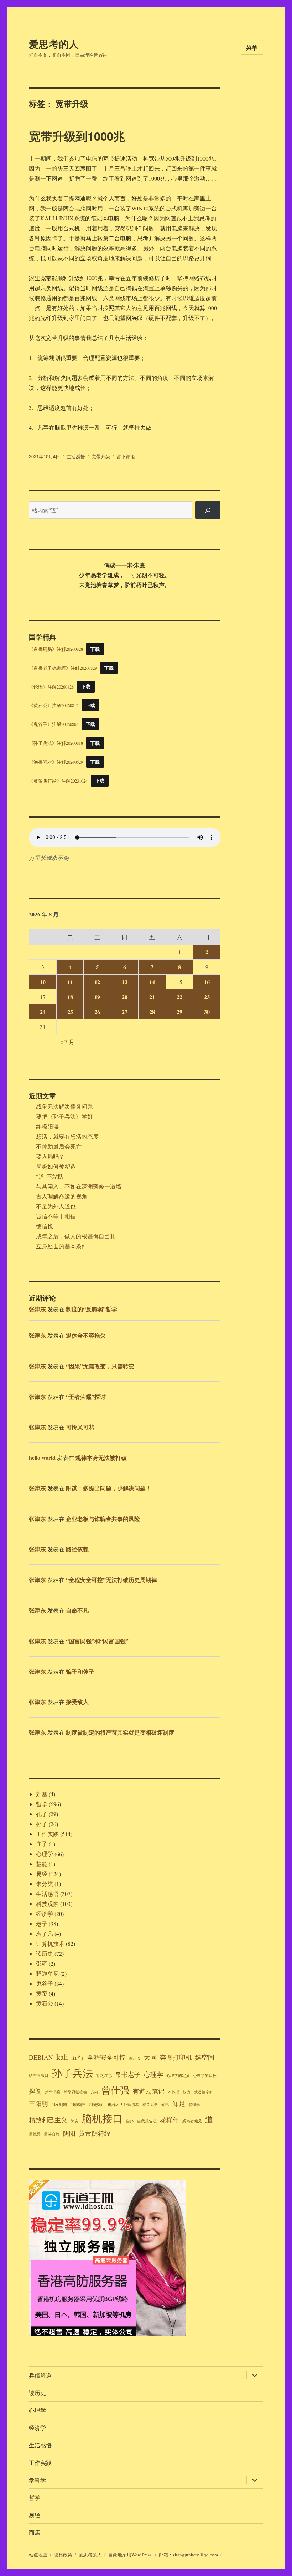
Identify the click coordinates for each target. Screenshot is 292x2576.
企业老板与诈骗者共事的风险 (103, 1519)
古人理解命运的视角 (62, 1196)
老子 (42, 1924)
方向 (94, 2092)
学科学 (37, 2480)
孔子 (42, 1814)
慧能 (42, 1864)
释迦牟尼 (47, 1973)
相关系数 (150, 2105)
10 (43, 982)
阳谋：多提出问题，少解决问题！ (109, 1488)
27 (125, 1012)
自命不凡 (77, 1610)
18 (70, 997)
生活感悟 (76, 456)
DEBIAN (41, 2057)
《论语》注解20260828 (51, 686)
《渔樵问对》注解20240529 (56, 762)
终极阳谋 (47, 1126)
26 (97, 1012)
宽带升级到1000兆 (77, 136)
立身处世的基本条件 (62, 1246)
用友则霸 (59, 2105)
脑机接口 (102, 2118)
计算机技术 (50, 1943)
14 (152, 982)
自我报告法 (147, 2121)
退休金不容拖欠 (86, 1335)
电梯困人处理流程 (124, 2105)
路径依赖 (77, 1549)
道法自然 (52, 2134)
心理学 (45, 1854)
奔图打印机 (176, 2057)
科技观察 (47, 1904)
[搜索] (208, 510)
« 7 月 (67, 1042)
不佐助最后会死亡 (59, 1146)
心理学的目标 (205, 2075)
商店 (35, 2532)
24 (43, 1012)
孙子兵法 (72, 2073)
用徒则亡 (97, 2105)
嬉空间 (205, 2057)
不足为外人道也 (56, 1206)
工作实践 (47, 1834)
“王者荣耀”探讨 (86, 1397)
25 (70, 1012)
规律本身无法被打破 (101, 1457)
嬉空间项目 (39, 2075)
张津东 (37, 1309)
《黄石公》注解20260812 (54, 705)
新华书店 (53, 2092)
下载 (95, 649)
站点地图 (38, 2555)
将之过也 (104, 2075)
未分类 (45, 1884)
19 (97, 997)
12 (97, 982)
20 (125, 997)
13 (125, 982)
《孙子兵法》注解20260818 (56, 743)
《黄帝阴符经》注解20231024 (58, 780)
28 (152, 1012)
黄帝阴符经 (95, 2133)
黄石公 (45, 2003)
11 (70, 982)
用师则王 (78, 2105)
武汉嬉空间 (204, 2092)
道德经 (35, 2134)
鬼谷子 (45, 1983)
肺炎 (74, 2121)
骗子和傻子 (80, 1671)
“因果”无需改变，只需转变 (100, 1366)
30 (207, 1012)
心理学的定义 (178, 2075)
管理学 (194, 2105)
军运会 (135, 2058)
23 (207, 997)
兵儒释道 (40, 2375)
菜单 (252, 48)
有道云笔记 (148, 2091)
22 (179, 997)
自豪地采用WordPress (130, 2555)
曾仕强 (115, 2090)
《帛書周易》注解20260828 (56, 649)
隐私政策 (63, 2555)
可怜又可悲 (80, 1427)
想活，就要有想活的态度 (67, 1136)
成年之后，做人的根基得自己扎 (76, 1236)
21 (152, 997)
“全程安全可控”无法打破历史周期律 (111, 1580)
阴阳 (69, 2133)
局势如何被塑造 (56, 1166)
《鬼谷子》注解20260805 (54, 724)
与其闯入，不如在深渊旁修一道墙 (79, 1186)
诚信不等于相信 (56, 1216)
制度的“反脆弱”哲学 (92, 1309)
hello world (42, 1457)
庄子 (42, 1844)
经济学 (45, 1914)
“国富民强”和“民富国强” (97, 1641)
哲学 (42, 1804)
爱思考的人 (54, 44)
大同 (150, 2057)
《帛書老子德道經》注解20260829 (63, 668)
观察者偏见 (192, 2121)
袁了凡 (45, 1934)
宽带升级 (101, 456)
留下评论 (126, 456)
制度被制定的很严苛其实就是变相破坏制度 (120, 1732)
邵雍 (42, 1963)
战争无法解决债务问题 (64, 1106)
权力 (187, 2092)
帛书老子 (128, 2074)
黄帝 (42, 1993)
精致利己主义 (48, 2120)
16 (207, 982)
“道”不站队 (50, 1176)
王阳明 (38, 2104)
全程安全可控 (106, 2057)
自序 (130, 2121)
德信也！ (47, 1226)
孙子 (42, 1824)
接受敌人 (77, 1702)
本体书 (174, 2092)
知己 (165, 2105)
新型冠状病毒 (75, 2092)
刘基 (42, 1794)
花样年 (170, 2120)
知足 (179, 2104)
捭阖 (35, 2091)
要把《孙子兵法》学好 (64, 1116)
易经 (42, 1874)
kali (62, 2057)
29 (179, 1012)
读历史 (45, 1953)
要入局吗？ (50, 1156)
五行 (78, 2057)
